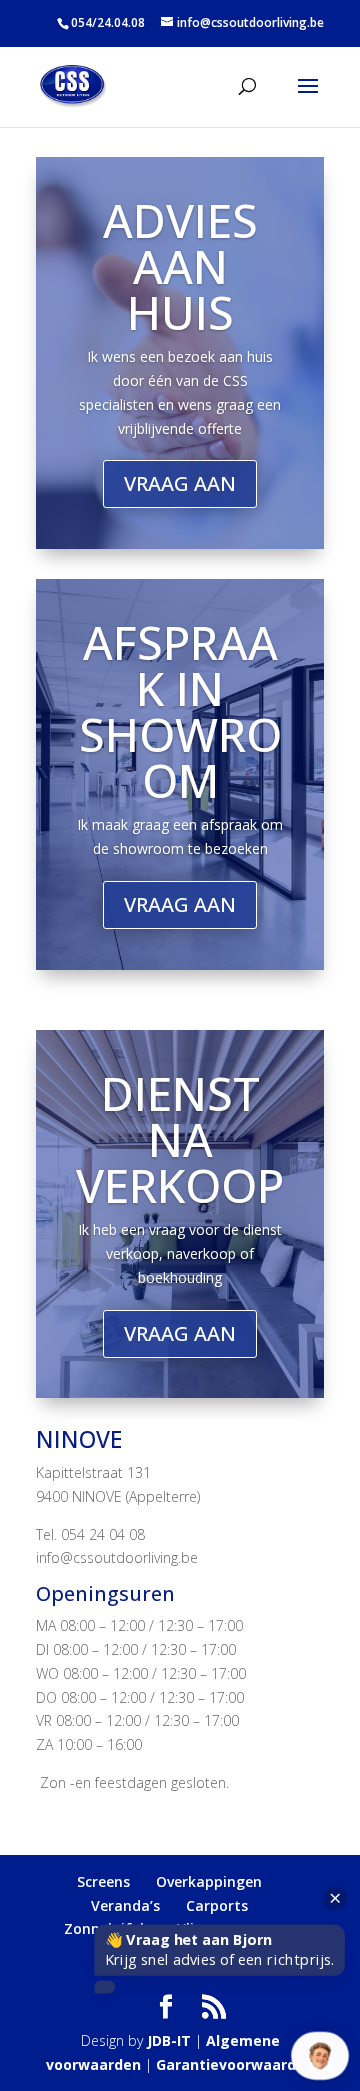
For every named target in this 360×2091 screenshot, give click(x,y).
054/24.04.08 (108, 22)
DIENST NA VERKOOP (180, 1139)
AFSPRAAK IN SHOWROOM (180, 711)
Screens (103, 1881)
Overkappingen (209, 1881)
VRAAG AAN (180, 483)
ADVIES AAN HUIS (180, 266)
